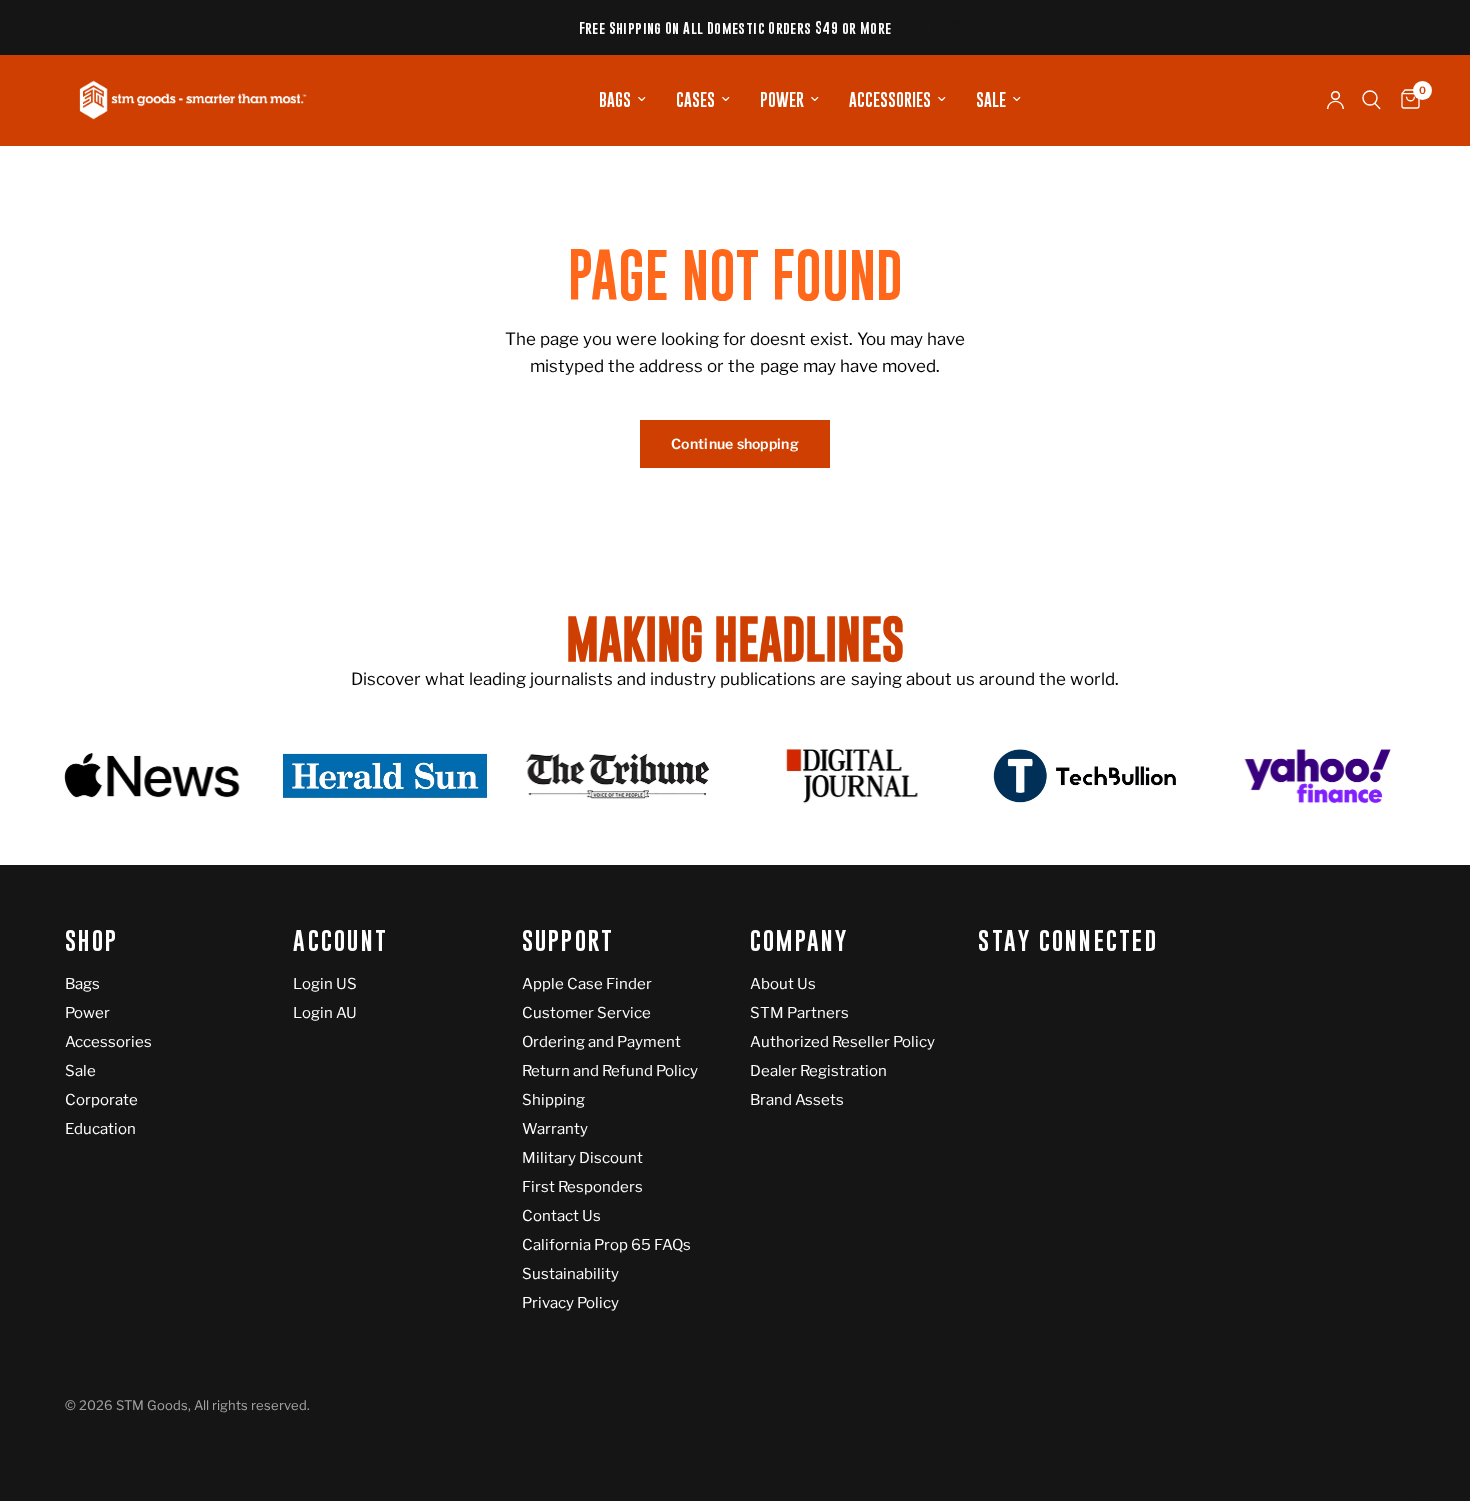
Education (100, 1129)
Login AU (325, 1013)
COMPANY (799, 941)
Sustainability (570, 1274)
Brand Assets (797, 1100)
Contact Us (561, 1216)
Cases (695, 100)
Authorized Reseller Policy (842, 1042)
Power (782, 100)
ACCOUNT (340, 941)
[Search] (1371, 100)
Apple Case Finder (587, 984)
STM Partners (799, 1013)
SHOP (91, 941)
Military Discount (582, 1158)
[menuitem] (622, 100)
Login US (325, 984)
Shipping (553, 1100)
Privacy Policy (570, 1303)
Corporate (101, 1100)
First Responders (582, 1187)
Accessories (890, 100)
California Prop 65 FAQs (606, 1245)
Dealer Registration (818, 1071)
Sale (991, 100)
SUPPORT (568, 941)
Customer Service (586, 1013)
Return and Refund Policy (610, 1071)
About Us (783, 984)
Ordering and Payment (601, 1042)
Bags (615, 100)
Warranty (555, 1129)
